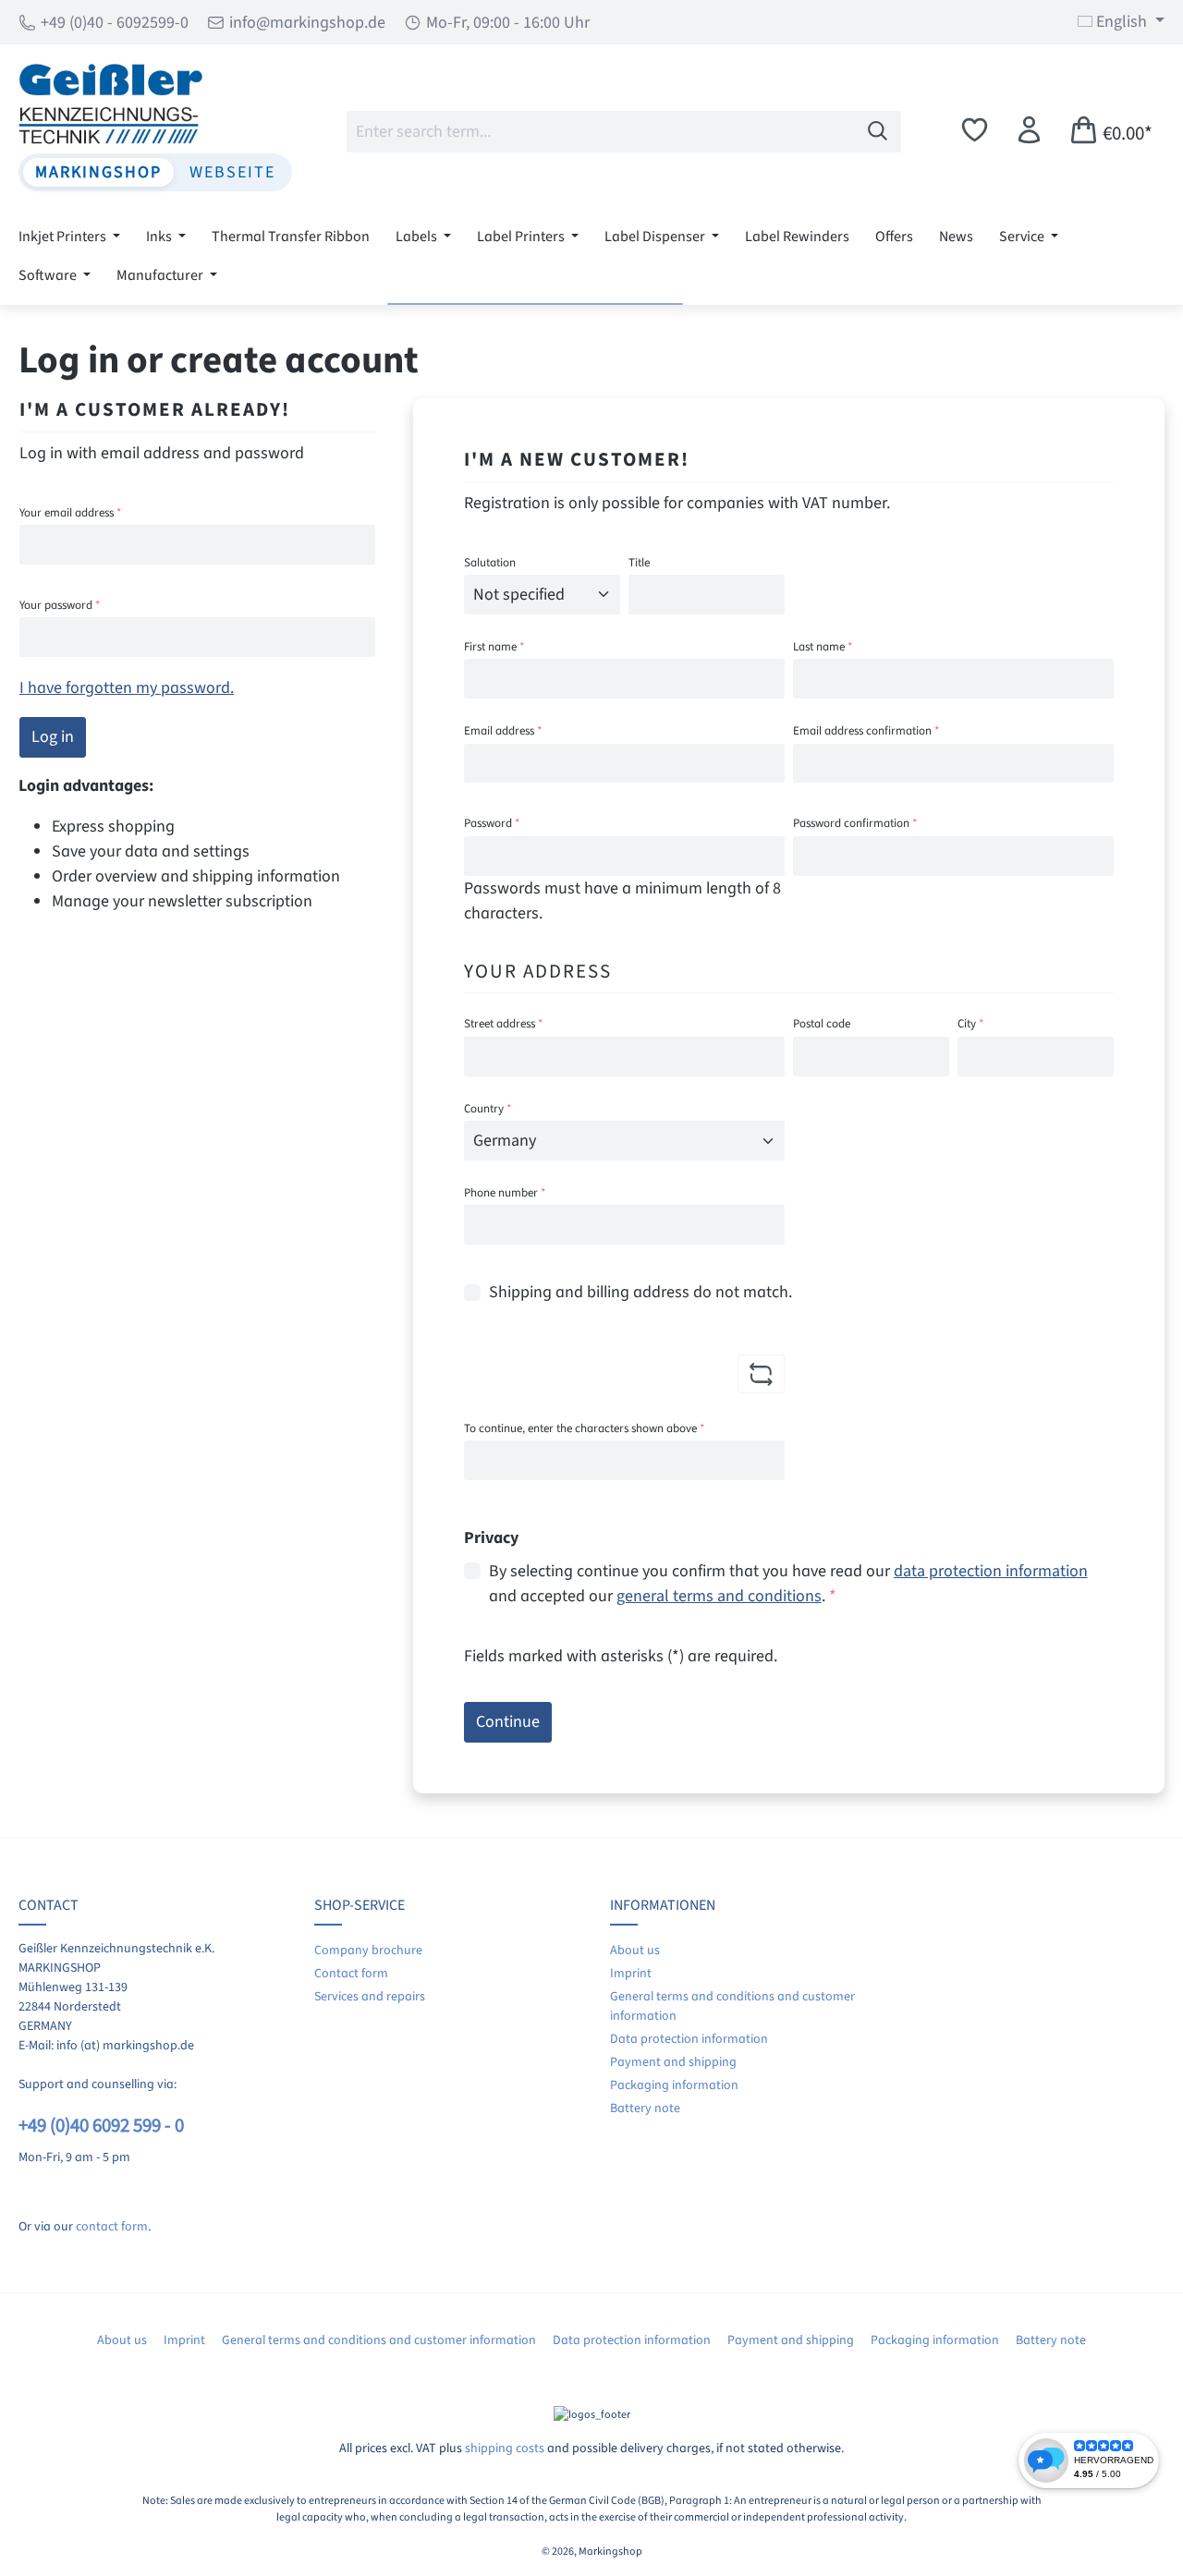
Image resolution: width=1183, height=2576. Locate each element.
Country (488, 1109)
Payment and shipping (673, 2062)
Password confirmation (855, 823)
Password (492, 823)
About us (635, 1950)
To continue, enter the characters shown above (584, 1428)
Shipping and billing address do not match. (640, 1292)
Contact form (351, 1974)
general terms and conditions (719, 1596)
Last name (823, 647)
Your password (60, 605)
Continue (508, 1722)
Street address (503, 1024)
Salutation (490, 563)
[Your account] (1029, 131)
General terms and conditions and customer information (379, 2340)
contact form (112, 2227)
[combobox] (601, 132)
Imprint (631, 1974)
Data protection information (689, 2039)
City (970, 1024)
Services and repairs (370, 1997)
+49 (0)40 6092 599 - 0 (101, 2126)
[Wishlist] (975, 131)
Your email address (70, 513)
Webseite (232, 172)
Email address (503, 731)
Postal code (822, 1024)
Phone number (505, 1193)
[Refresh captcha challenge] (761, 1374)
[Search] (878, 132)
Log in (53, 737)
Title (639, 563)
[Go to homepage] (155, 103)
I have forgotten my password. (127, 688)
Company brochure (368, 1950)
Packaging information (674, 2085)
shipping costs (505, 2448)
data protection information (991, 1571)
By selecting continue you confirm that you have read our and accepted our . (788, 1584)
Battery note (645, 2108)
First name (494, 647)
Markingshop (98, 172)
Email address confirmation (866, 731)
